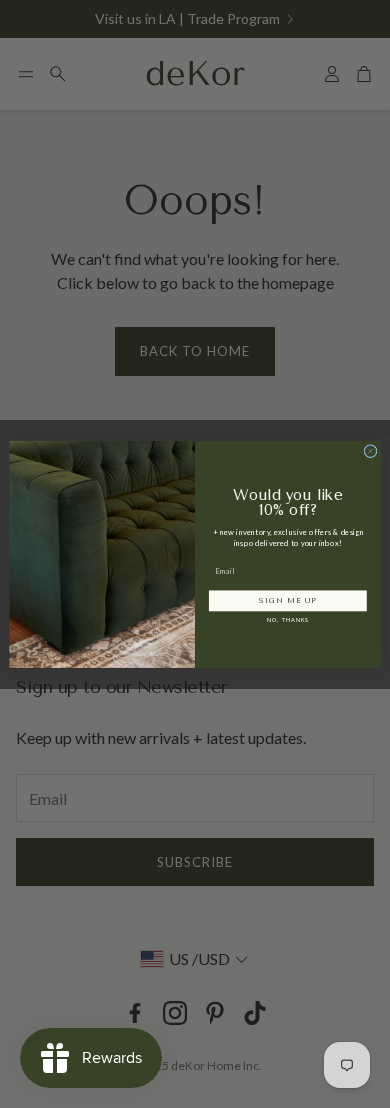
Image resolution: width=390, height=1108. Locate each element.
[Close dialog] (370, 450)
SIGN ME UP (287, 600)
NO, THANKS (288, 620)
